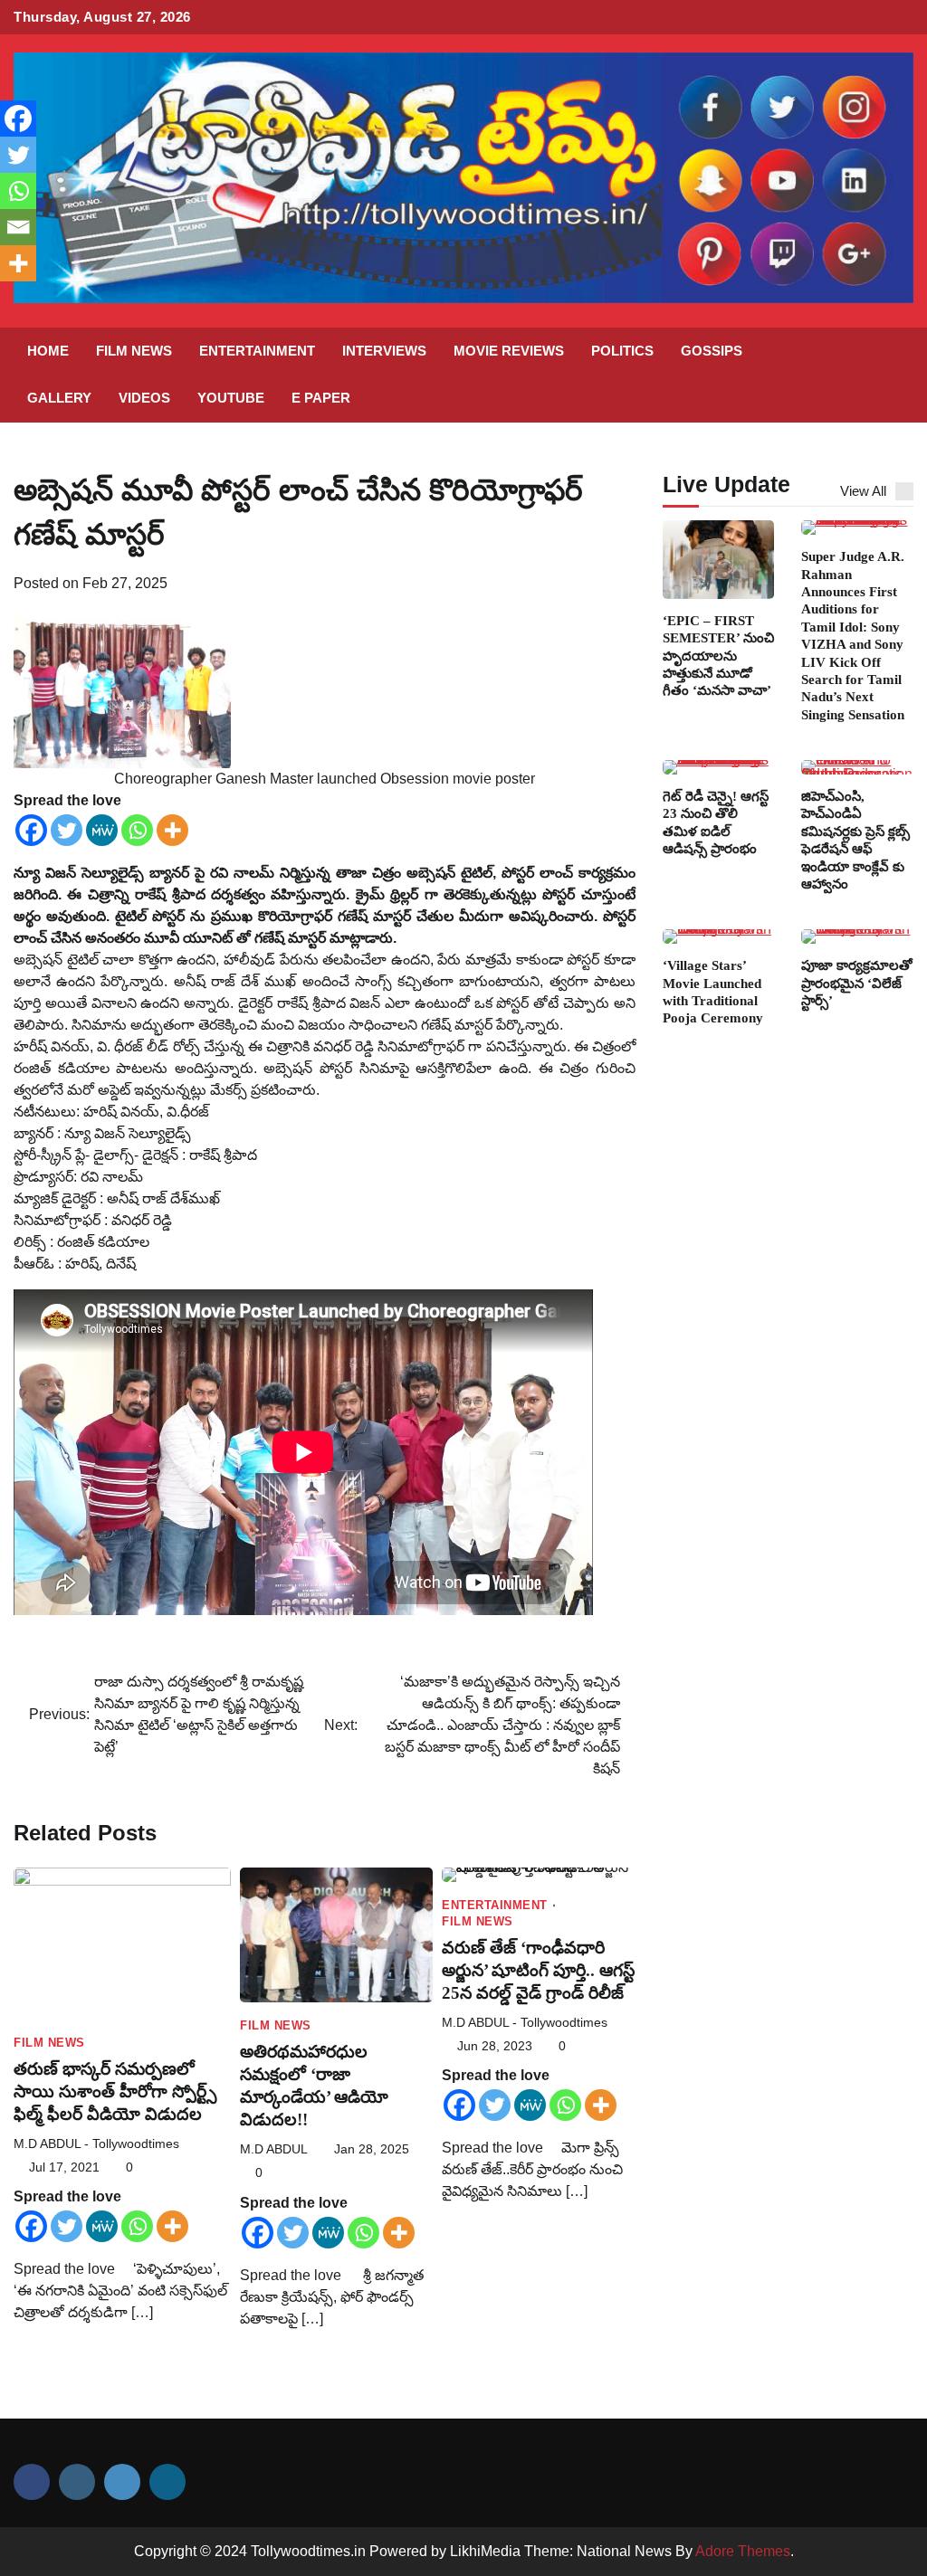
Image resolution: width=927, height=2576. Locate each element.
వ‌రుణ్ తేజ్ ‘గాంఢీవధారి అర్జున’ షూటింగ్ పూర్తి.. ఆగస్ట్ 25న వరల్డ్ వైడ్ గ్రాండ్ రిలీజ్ (538, 1970)
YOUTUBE (231, 398)
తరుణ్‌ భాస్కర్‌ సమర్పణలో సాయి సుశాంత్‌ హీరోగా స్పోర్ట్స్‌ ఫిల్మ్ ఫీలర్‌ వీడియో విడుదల (115, 2091)
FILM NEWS (134, 351)
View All (863, 491)
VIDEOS (144, 398)
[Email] (18, 227)
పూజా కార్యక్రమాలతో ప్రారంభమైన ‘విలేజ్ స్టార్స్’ (857, 983)
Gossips (712, 351)
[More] (172, 830)
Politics (622, 351)
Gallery (59, 398)
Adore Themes (743, 2551)
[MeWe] (102, 830)
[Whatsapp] (137, 830)
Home (48, 351)
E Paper (321, 398)
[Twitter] (67, 830)
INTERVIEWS (384, 351)
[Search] (891, 375)
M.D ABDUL (274, 2149)
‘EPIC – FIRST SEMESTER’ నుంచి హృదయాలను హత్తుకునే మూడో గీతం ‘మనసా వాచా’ (718, 656)
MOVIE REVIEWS (509, 351)
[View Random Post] (859, 375)
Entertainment (257, 351)
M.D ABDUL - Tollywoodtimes (96, 2144)
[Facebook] (31, 830)
